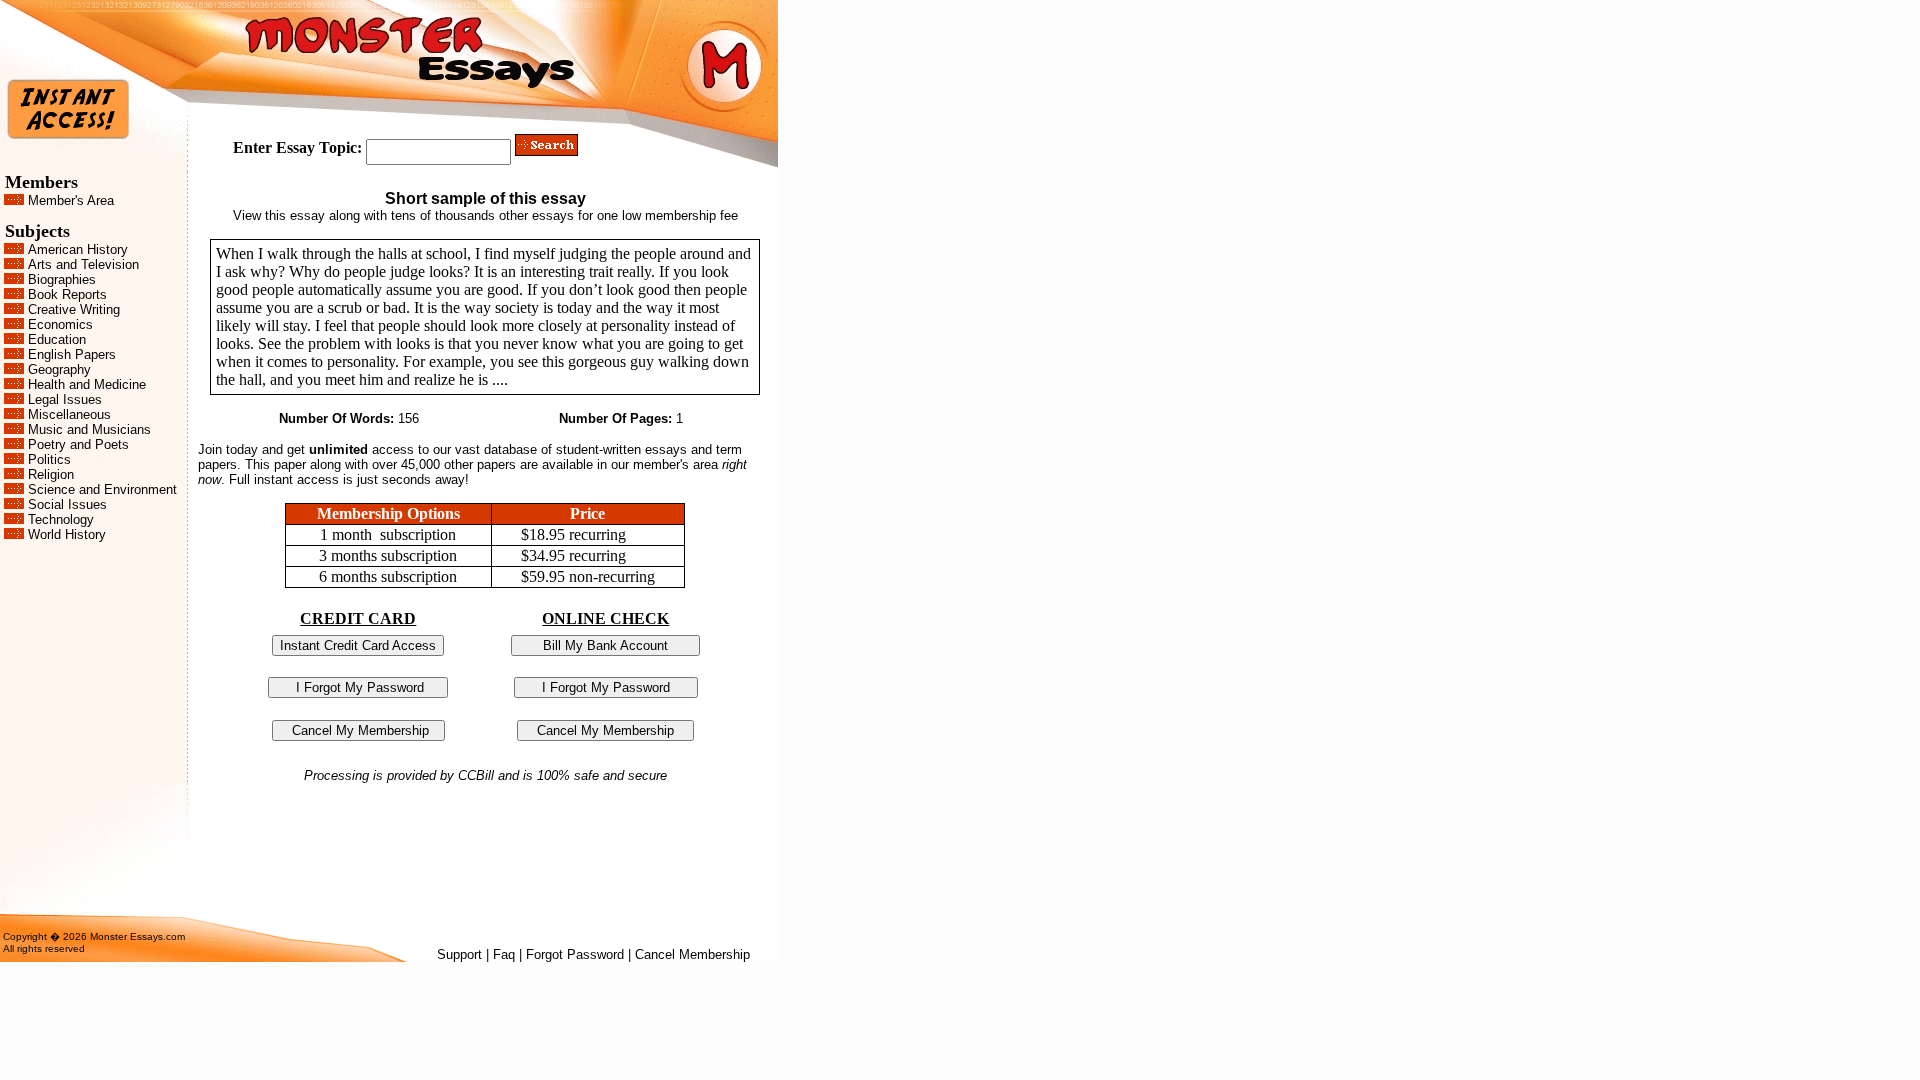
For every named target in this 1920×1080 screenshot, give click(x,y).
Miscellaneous (69, 414)
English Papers (72, 354)
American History (78, 249)
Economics (60, 324)
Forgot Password (575, 954)
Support (459, 954)
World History (67, 534)
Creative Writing (74, 309)
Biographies (62, 279)
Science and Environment (102, 489)
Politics (49, 459)
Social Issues (67, 504)
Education (57, 339)
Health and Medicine (87, 384)
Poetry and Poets (78, 444)
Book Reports (67, 294)
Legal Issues (65, 399)
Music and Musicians (89, 429)
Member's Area (71, 200)
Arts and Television (83, 264)
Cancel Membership (692, 954)
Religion (51, 474)
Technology (61, 519)
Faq (504, 954)
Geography (59, 369)
